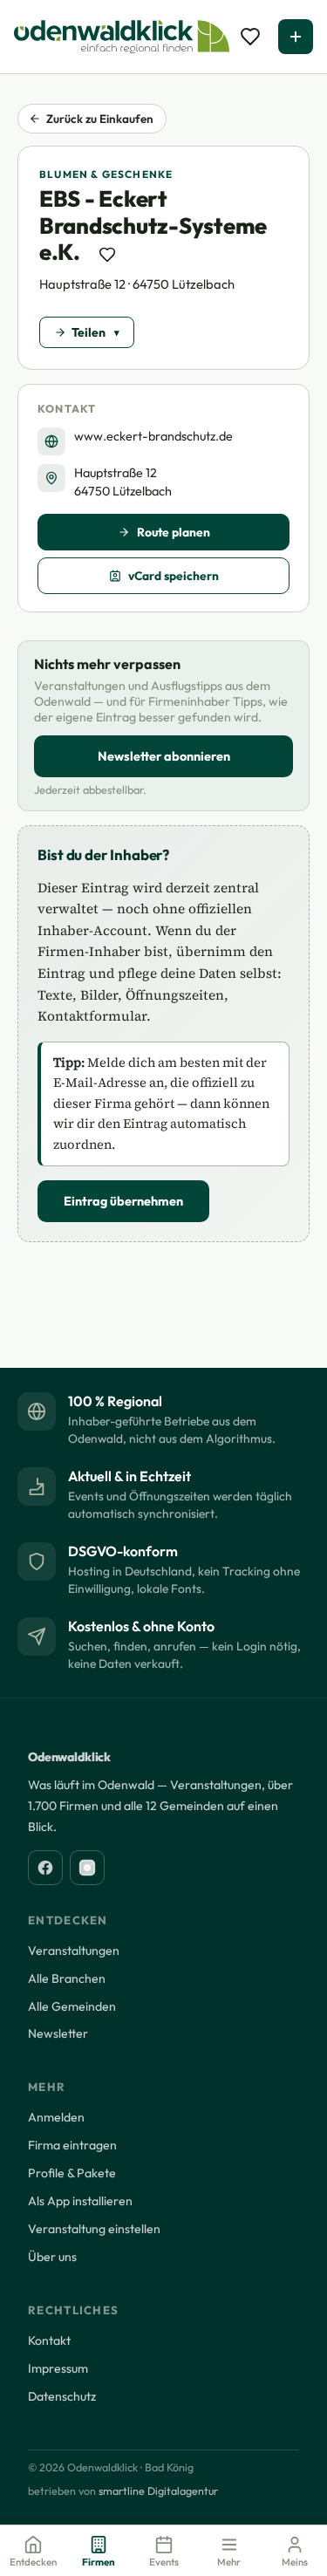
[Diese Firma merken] (107, 255)
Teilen (89, 332)
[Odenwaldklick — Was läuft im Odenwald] (122, 37)
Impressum (58, 2368)
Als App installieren (80, 2201)
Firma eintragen (72, 2145)
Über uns (52, 2257)
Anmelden (56, 2117)
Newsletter (58, 2033)
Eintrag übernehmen (123, 1201)
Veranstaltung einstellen (94, 2229)
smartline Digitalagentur (158, 2491)
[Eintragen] (296, 37)
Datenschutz (62, 2396)
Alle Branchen (67, 1978)
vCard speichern (174, 576)
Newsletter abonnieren (164, 756)
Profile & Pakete (72, 2173)
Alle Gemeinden (72, 2006)
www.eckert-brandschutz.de (153, 436)
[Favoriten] (250, 37)
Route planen (174, 532)
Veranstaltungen (74, 1951)
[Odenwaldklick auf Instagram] (87, 1868)
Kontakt (49, 2340)
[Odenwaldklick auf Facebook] (45, 1868)
